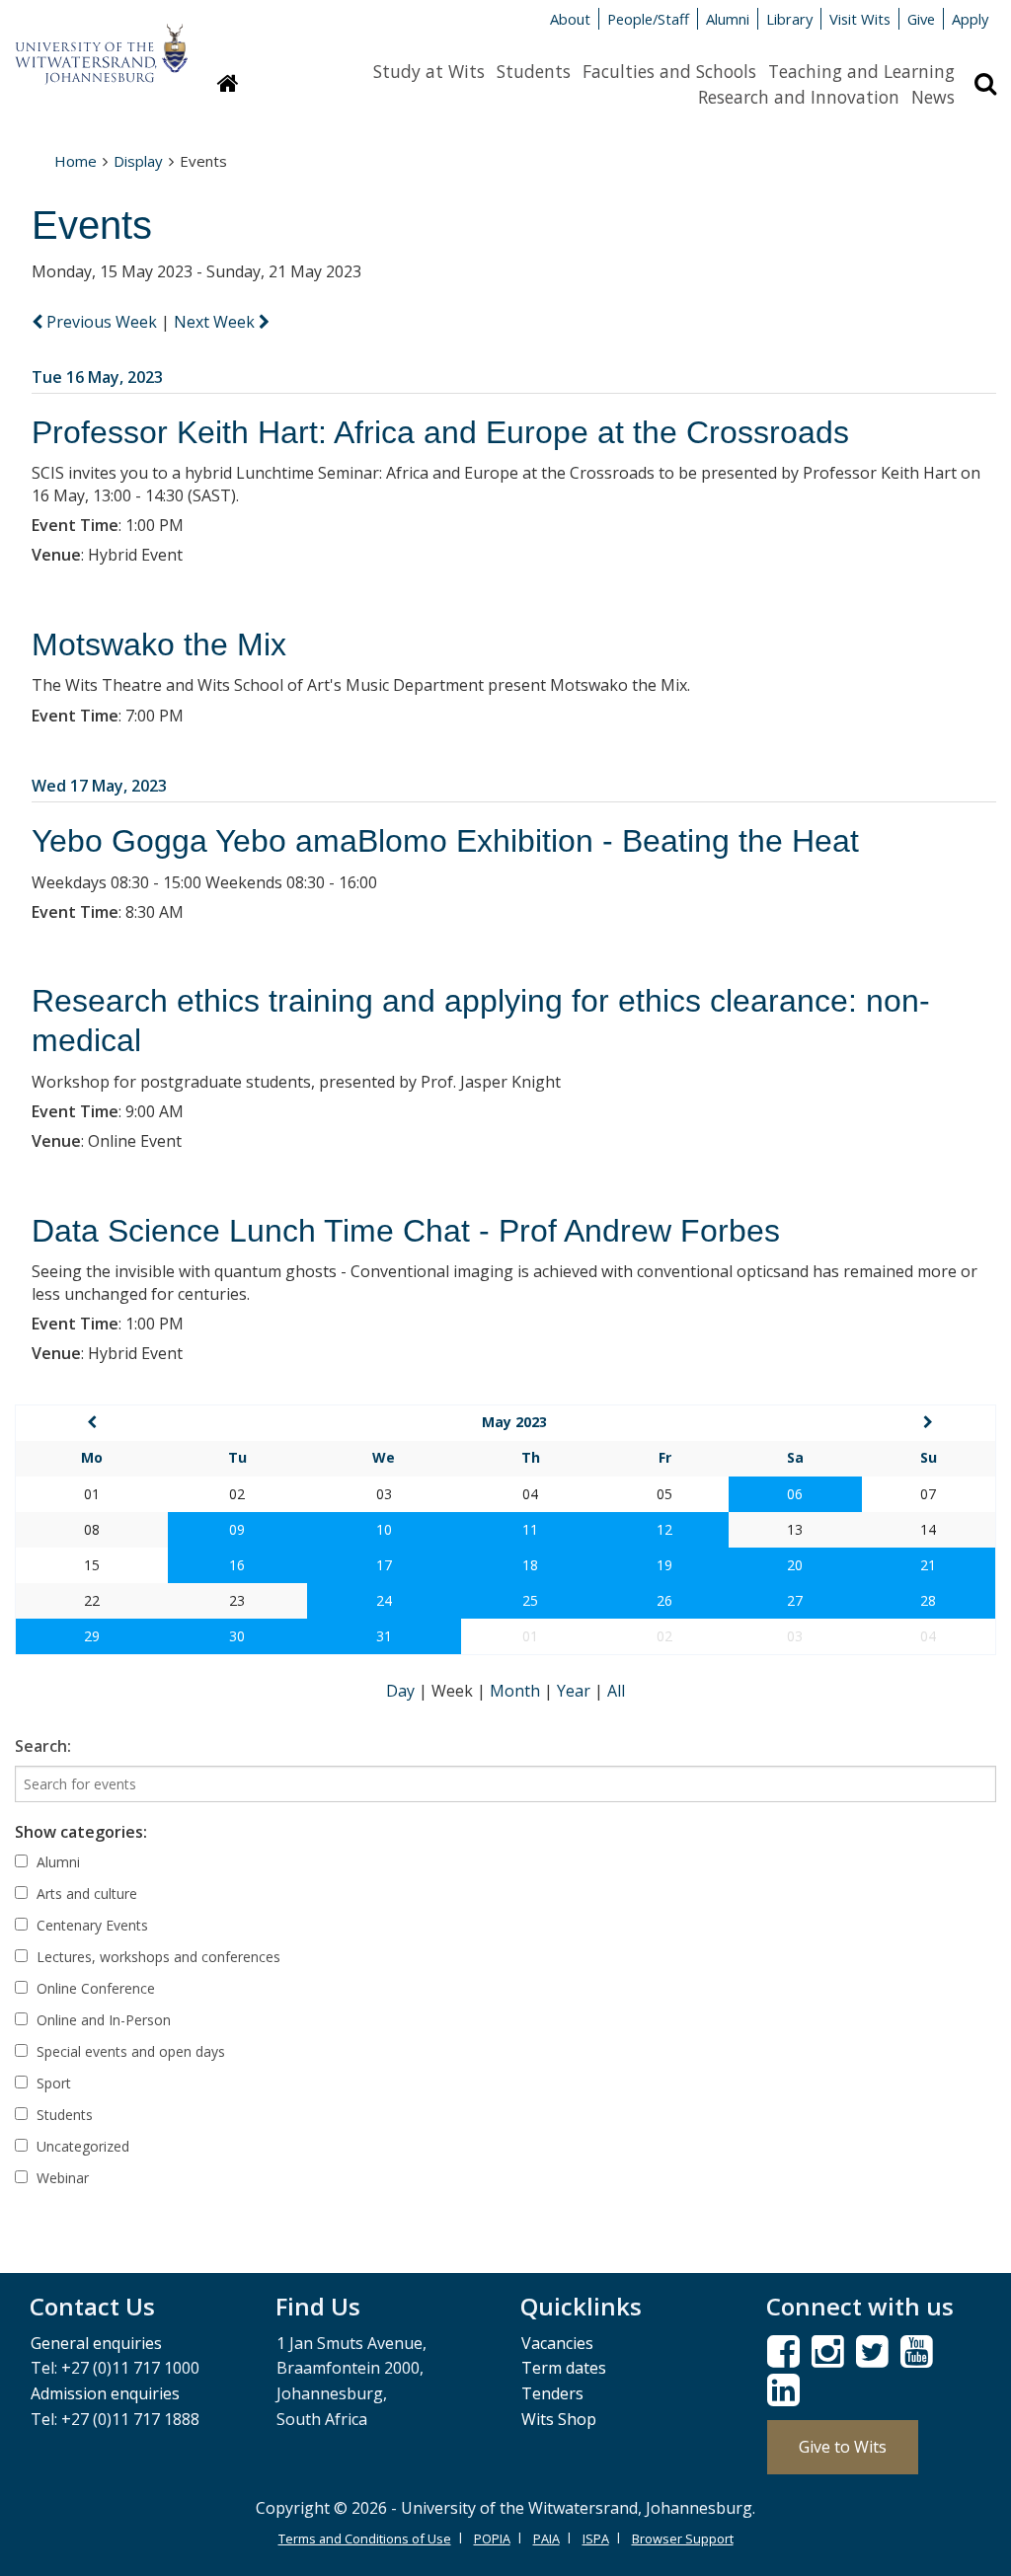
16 (237, 1565)
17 (384, 1565)
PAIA (546, 2538)
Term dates (564, 2368)
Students (534, 71)
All (616, 1691)
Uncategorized (81, 2146)
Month (517, 1691)
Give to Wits (843, 2447)
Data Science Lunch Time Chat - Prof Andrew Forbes (406, 1231)
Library (789, 19)
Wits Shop (559, 2419)
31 (384, 1636)
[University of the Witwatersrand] (101, 44)
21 (928, 1565)
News (933, 97)
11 (530, 1529)
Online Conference (94, 1988)
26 (664, 1600)
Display (138, 161)
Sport (52, 2083)
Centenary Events (90, 1925)
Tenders (552, 2393)
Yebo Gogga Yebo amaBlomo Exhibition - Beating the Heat (445, 841)
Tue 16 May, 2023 (97, 377)
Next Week (216, 322)
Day (402, 1691)
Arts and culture (85, 1894)
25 (530, 1600)
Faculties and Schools (669, 71)
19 (664, 1565)
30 (237, 1636)
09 (237, 1529)
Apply (970, 19)
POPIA (492, 2538)
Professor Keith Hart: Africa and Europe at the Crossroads (440, 432)
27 (795, 1600)
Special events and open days (129, 2051)
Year (576, 1691)
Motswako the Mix (159, 644)
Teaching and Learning (861, 71)
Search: (43, 1746)
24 (384, 1600)
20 (795, 1565)
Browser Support (683, 2538)
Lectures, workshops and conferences (156, 1957)
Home (76, 161)
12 (664, 1529)
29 (92, 1636)
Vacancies (557, 2343)
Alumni (728, 19)
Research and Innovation (799, 97)
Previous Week (102, 322)
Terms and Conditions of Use (365, 2538)
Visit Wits (860, 19)
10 (384, 1529)
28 (928, 1600)
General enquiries (96, 2343)
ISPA (596, 2538)
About (570, 19)
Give (921, 19)
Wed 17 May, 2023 (99, 786)
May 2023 (514, 1422)
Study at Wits (429, 71)
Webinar (61, 2178)
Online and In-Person (102, 2020)
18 (530, 1565)
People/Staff (648, 19)
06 (795, 1494)
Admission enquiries (105, 2393)
